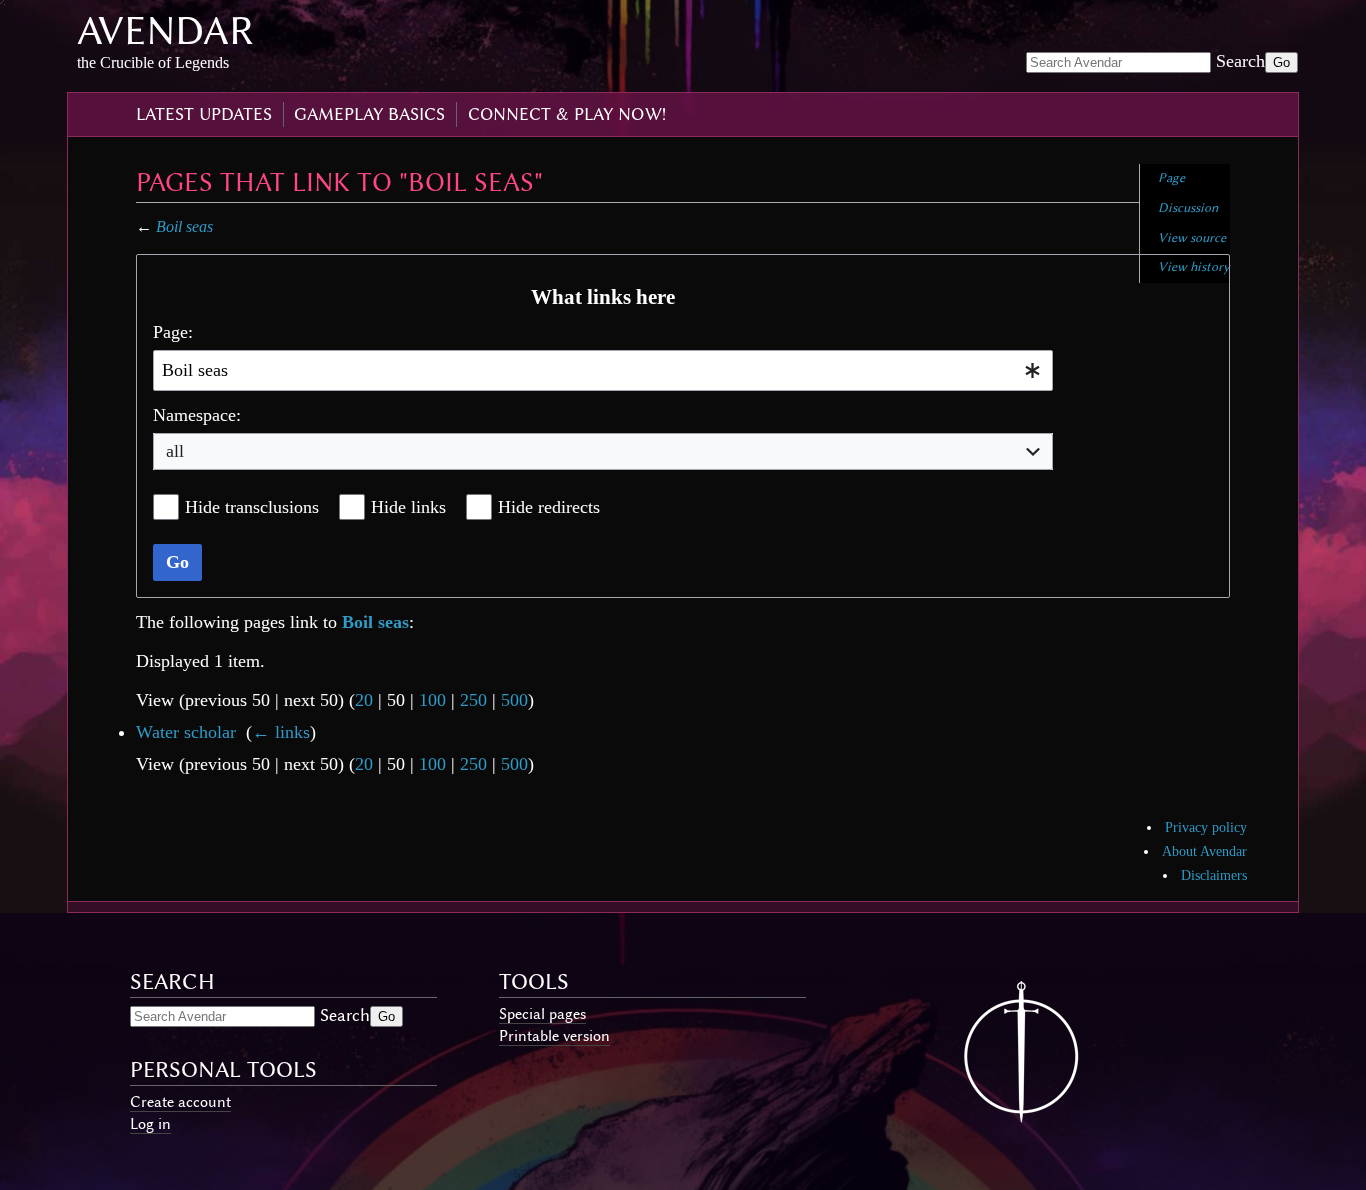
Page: (173, 332)
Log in (150, 1124)
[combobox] (603, 370)
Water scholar (186, 732)
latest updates (204, 114)
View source (1192, 237)
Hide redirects (549, 507)
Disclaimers (1214, 875)
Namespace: (197, 415)
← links (281, 732)
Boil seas (184, 226)
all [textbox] (175, 451)
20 (364, 700)
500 (514, 700)
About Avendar (1204, 851)
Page (1171, 177)
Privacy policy (1206, 827)
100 (432, 700)
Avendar (165, 30)
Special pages (542, 1014)
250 (473, 700)
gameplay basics (369, 114)
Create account (180, 1102)
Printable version (554, 1036)
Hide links (408, 507)
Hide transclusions (252, 507)
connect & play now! (567, 114)
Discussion (1188, 207)
